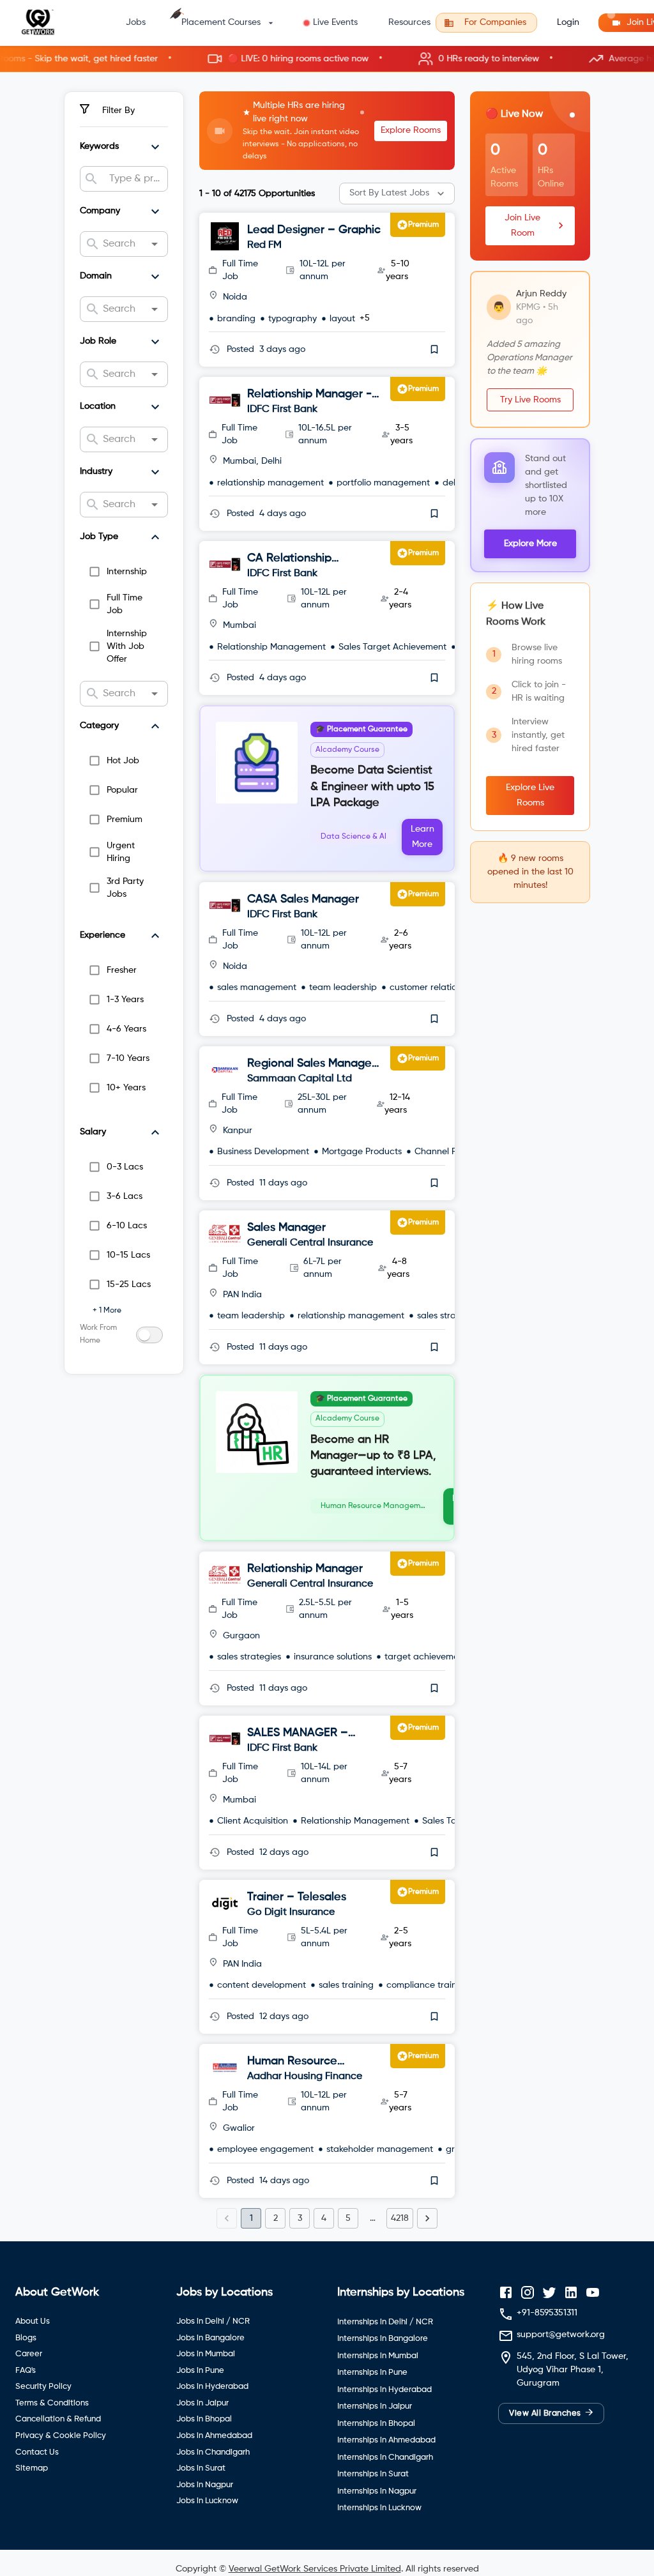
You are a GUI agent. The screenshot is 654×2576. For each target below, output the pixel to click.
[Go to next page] (427, 2218)
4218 (400, 2218)
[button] (327, 59)
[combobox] (133, 179)
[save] (434, 349)
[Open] (155, 244)
